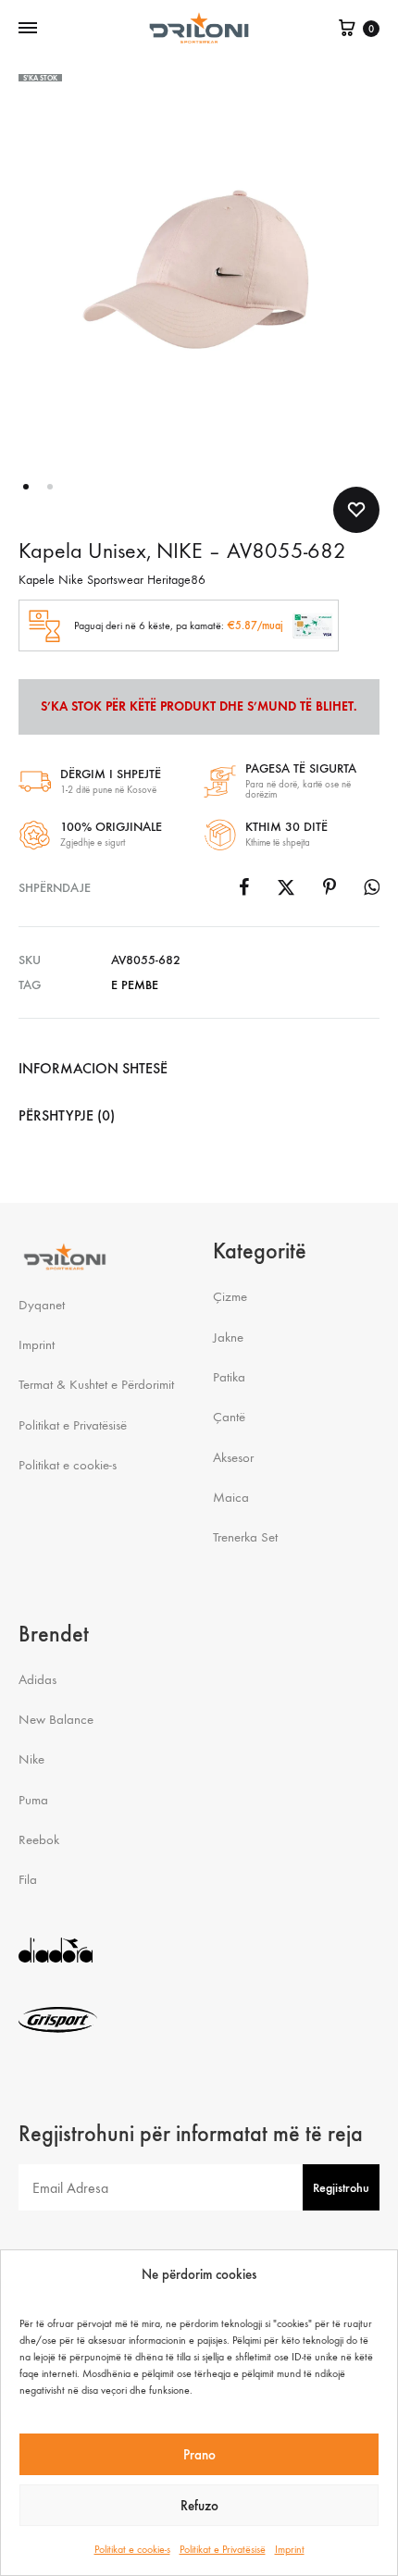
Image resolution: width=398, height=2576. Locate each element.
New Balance (56, 1719)
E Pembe (135, 985)
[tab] (199, 1069)
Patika (229, 1377)
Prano (199, 2455)
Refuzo (199, 2506)
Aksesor (233, 1457)
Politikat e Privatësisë (223, 2549)
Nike (31, 1759)
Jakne (228, 1337)
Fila (28, 1879)
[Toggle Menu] (28, 29)
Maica (231, 1497)
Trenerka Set (245, 1537)
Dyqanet (42, 1305)
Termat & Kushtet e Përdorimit (96, 1384)
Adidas (37, 1679)
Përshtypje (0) (67, 1115)
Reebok (39, 1839)
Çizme (230, 1296)
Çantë (229, 1417)
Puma (33, 1800)
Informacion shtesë (93, 1068)
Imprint (290, 2549)
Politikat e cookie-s (132, 2549)
